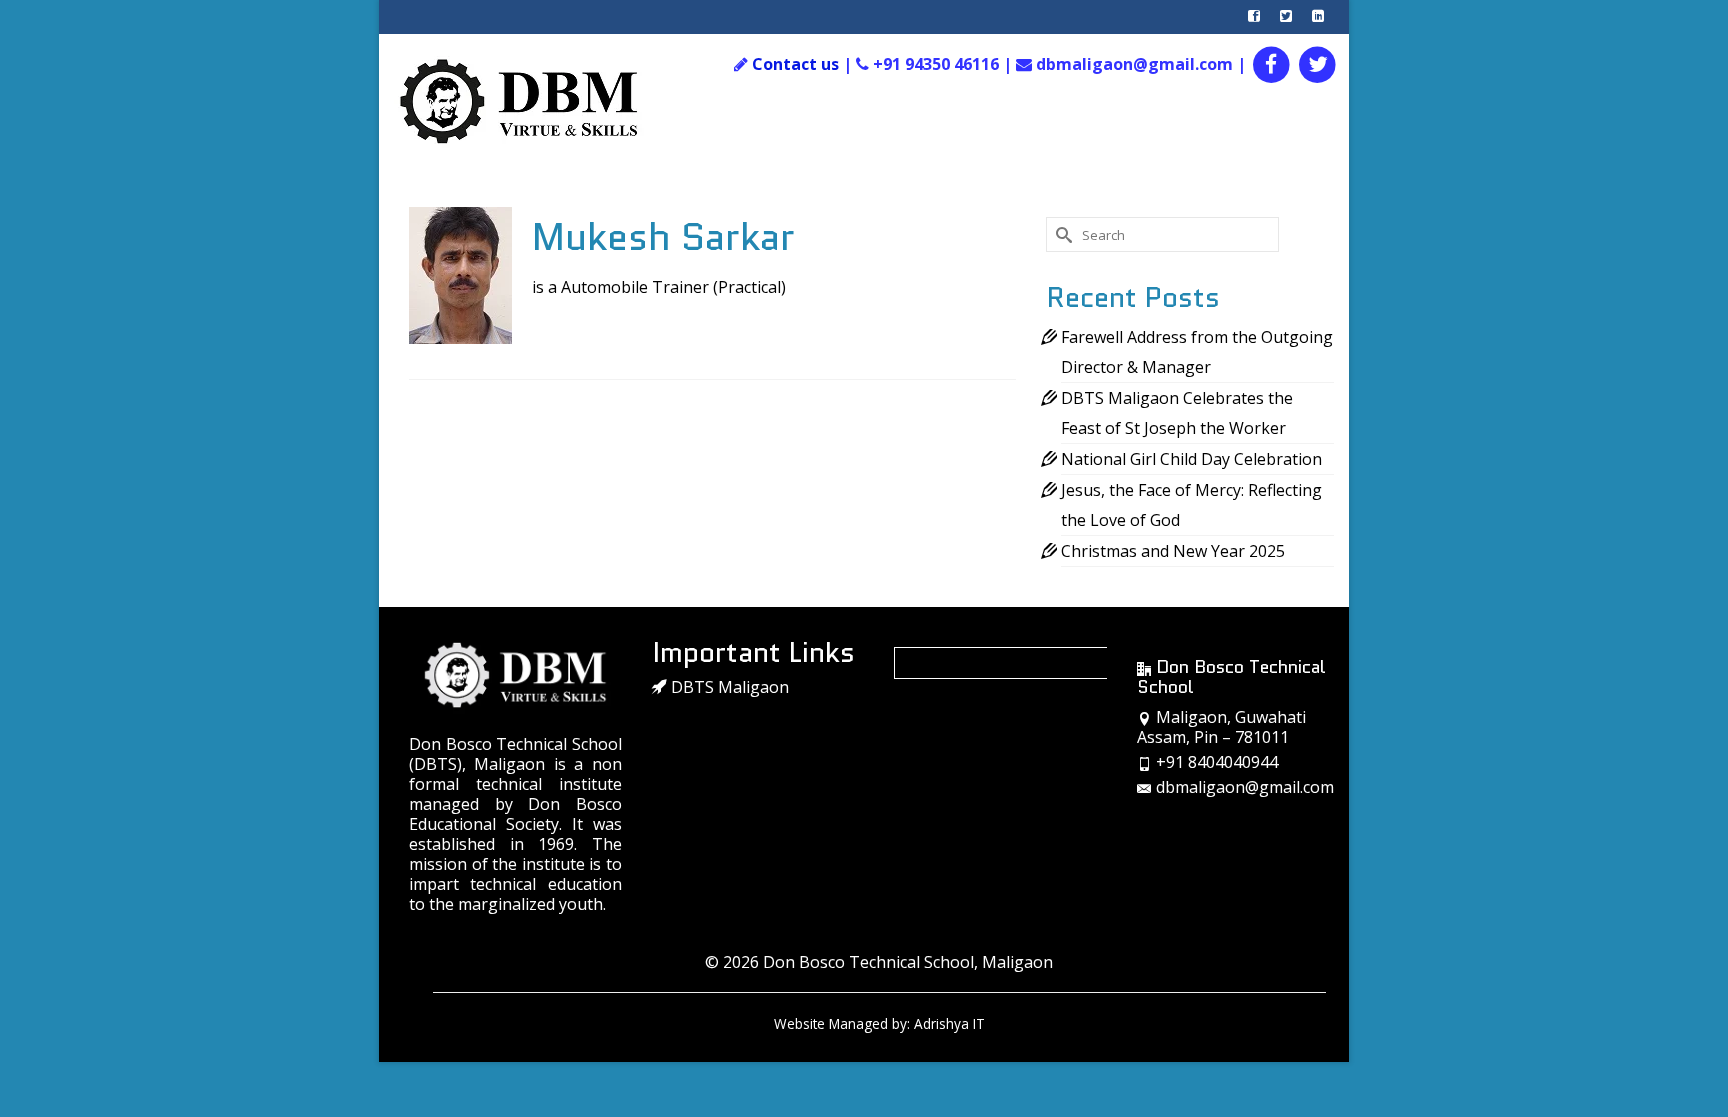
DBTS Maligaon (728, 687)
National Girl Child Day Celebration (1191, 459)
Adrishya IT (949, 1023)
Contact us (795, 64)
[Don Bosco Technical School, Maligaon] (540, 102)
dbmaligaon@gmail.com (1245, 787)
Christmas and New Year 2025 (1173, 551)
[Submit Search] (1061, 234)
